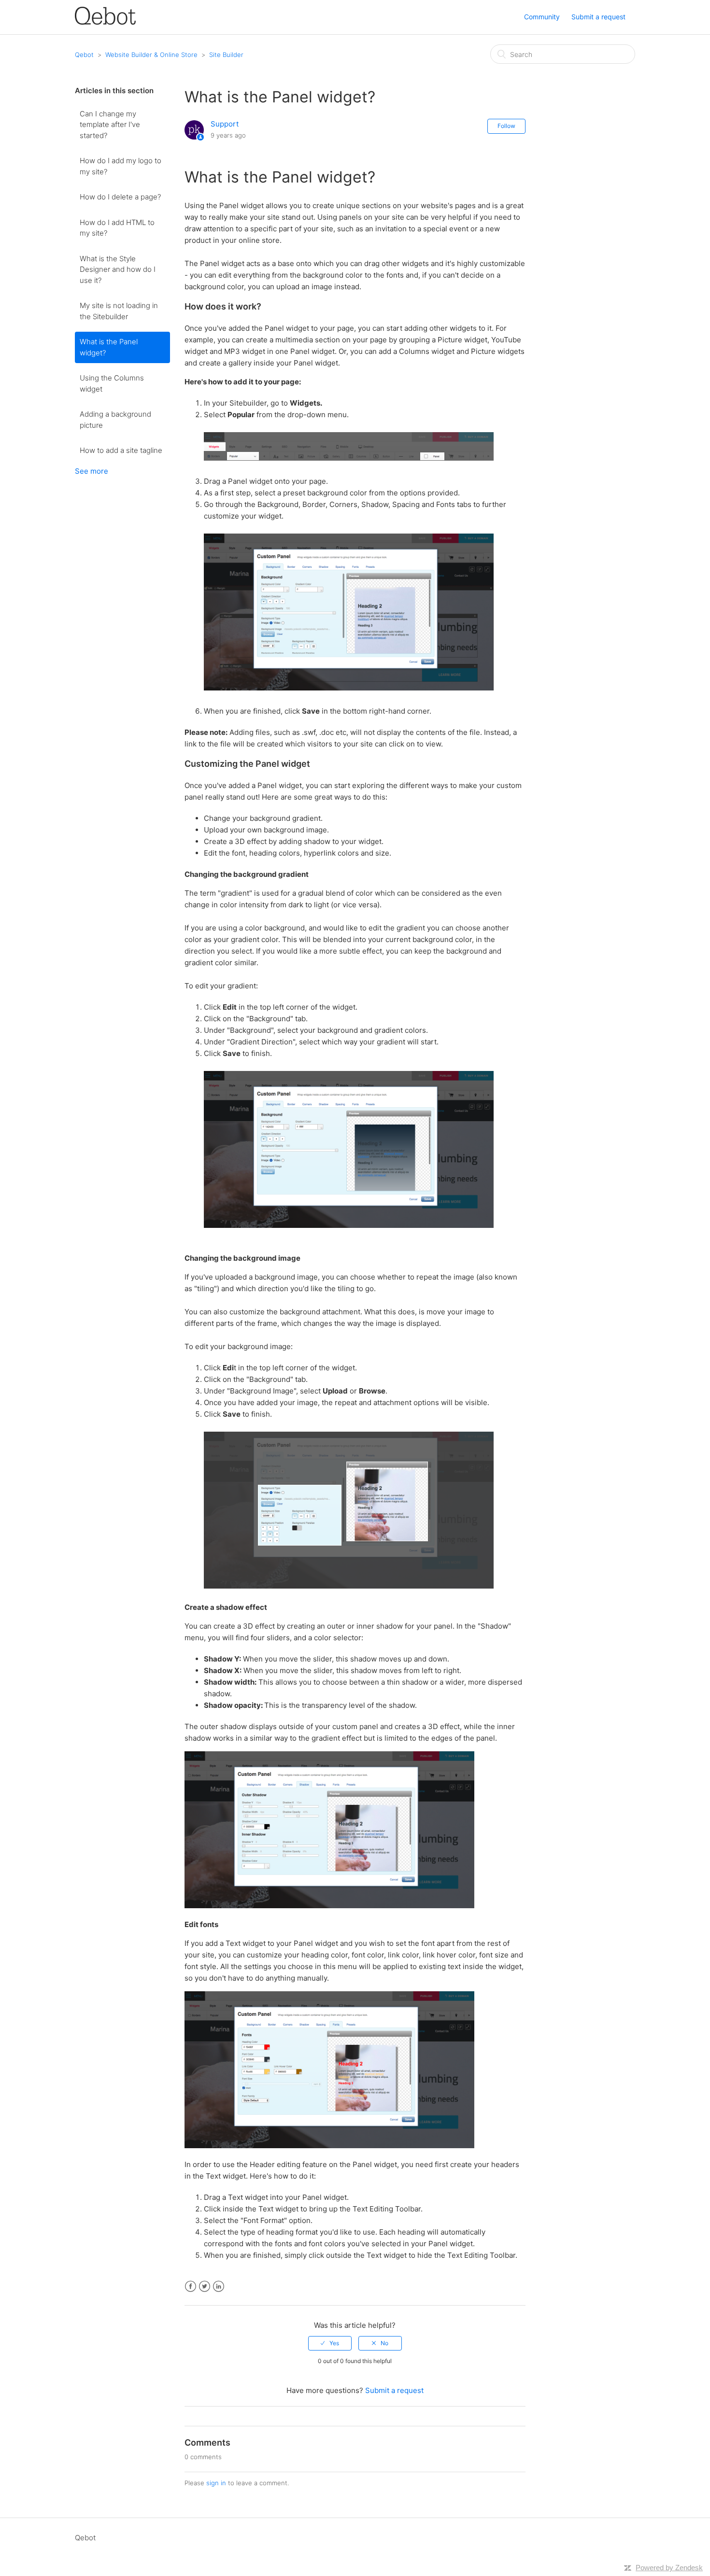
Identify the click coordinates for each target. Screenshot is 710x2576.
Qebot (84, 55)
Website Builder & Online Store (151, 55)
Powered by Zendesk (669, 2568)
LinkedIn (219, 2287)
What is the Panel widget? (109, 347)
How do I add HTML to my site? (117, 228)
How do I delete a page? (120, 197)
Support (225, 124)
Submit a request (598, 17)
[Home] (105, 22)
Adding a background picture (115, 420)
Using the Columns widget (112, 383)
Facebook (191, 2287)
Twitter (205, 2287)
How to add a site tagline (121, 450)
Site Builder (226, 55)
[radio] (330, 2343)
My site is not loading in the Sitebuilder (119, 311)
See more (92, 471)
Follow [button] (506, 126)
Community (542, 17)
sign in (216, 2483)
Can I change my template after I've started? (110, 125)
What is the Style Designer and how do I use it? (118, 269)
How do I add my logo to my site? (121, 166)
